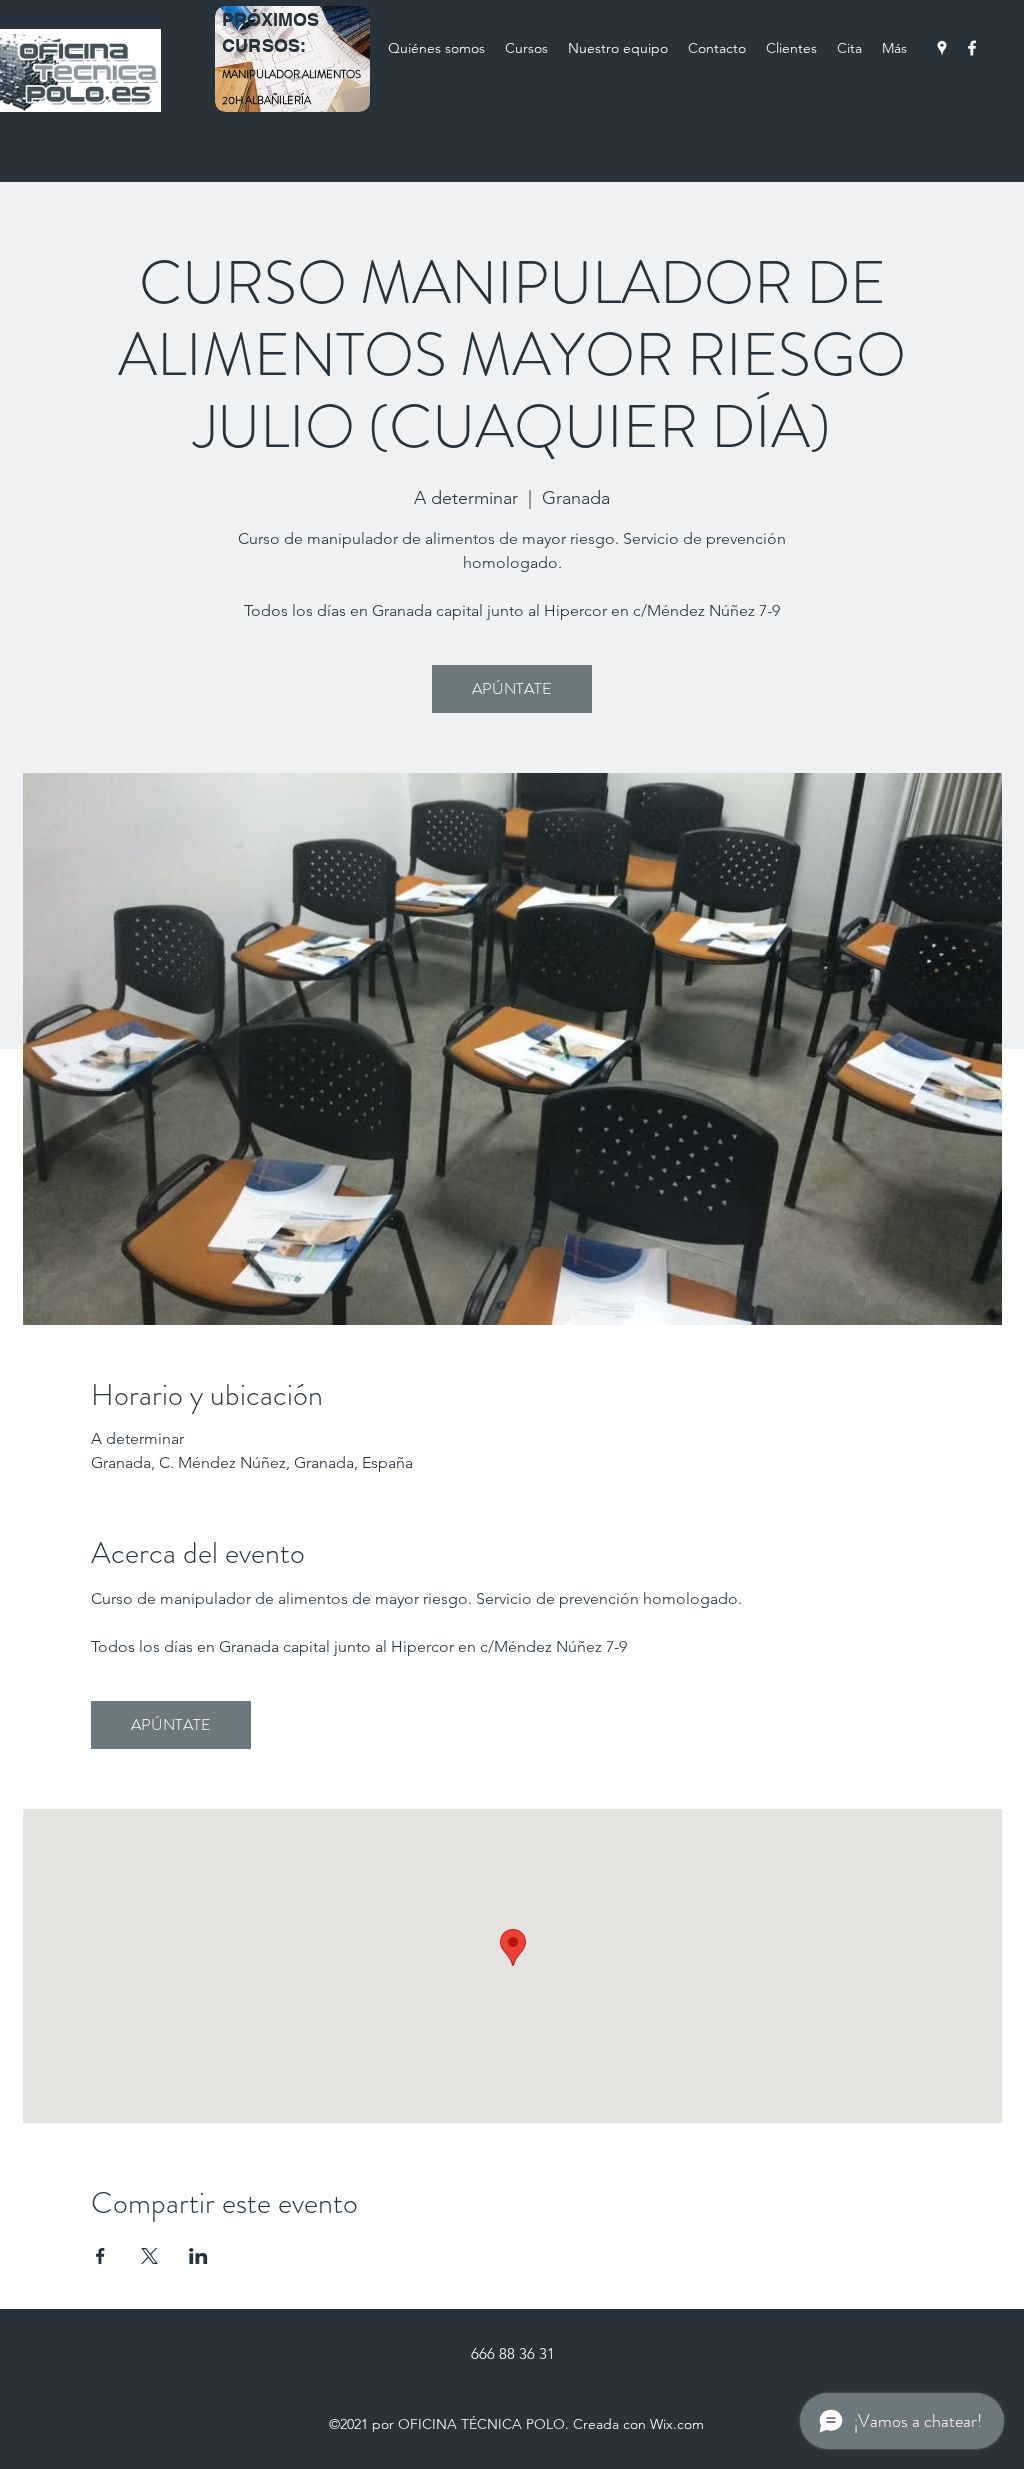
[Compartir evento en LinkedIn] (198, 2256)
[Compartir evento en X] (149, 2256)
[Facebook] (972, 48)
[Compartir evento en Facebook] (100, 2256)
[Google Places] (942, 48)
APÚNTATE (512, 688)
